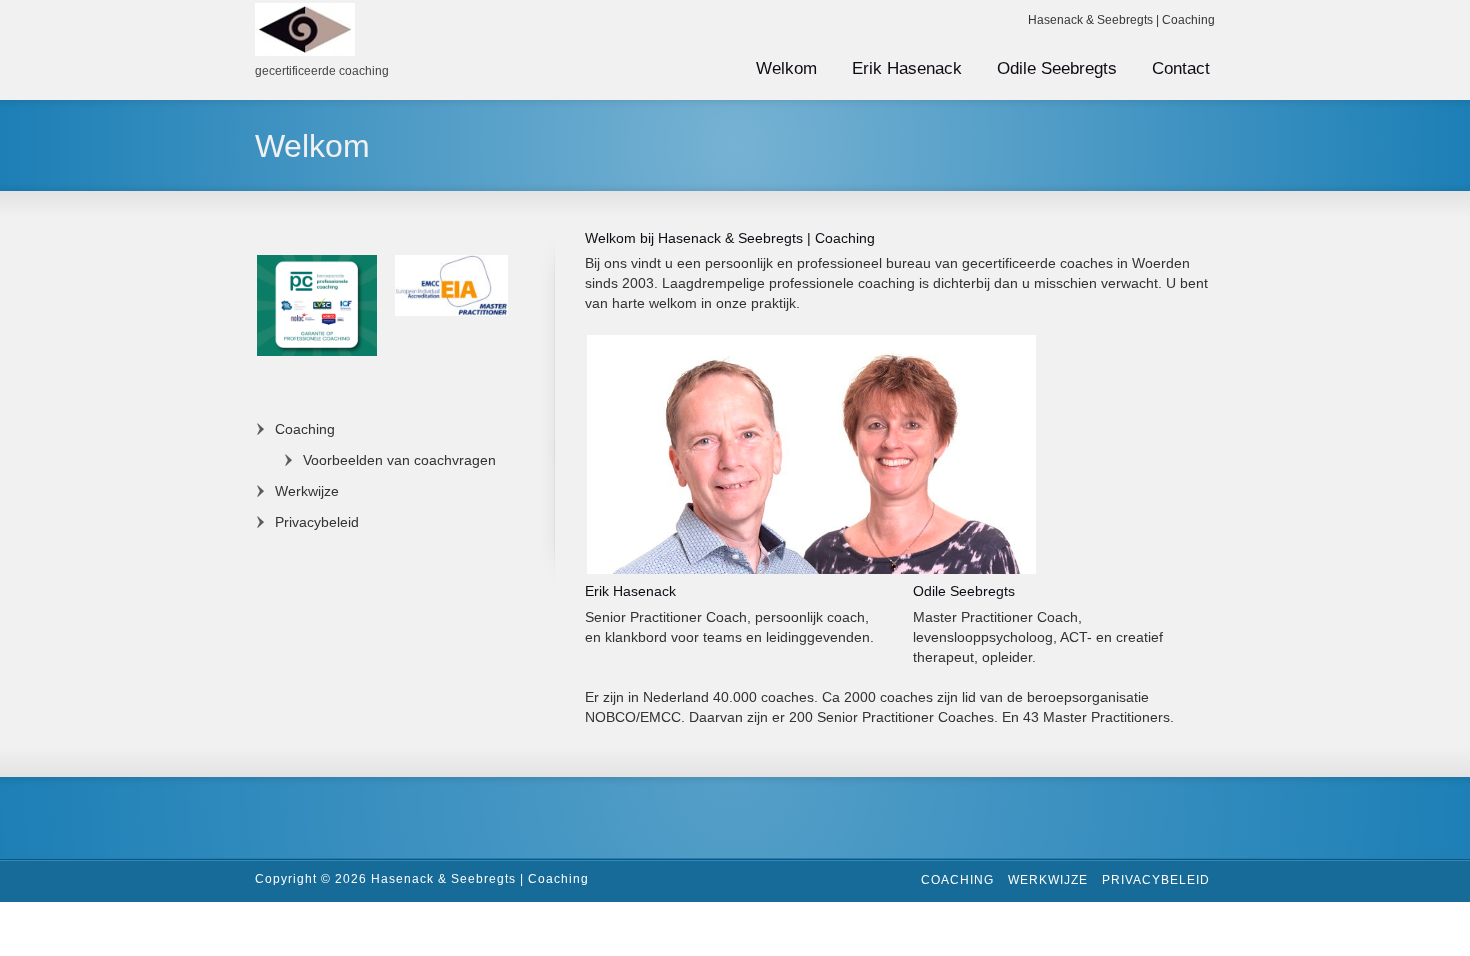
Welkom (786, 68)
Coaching (845, 238)
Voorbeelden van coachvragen (399, 460)
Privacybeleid (317, 522)
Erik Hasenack (907, 68)
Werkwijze (307, 491)
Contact (1181, 68)
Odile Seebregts (1057, 68)
